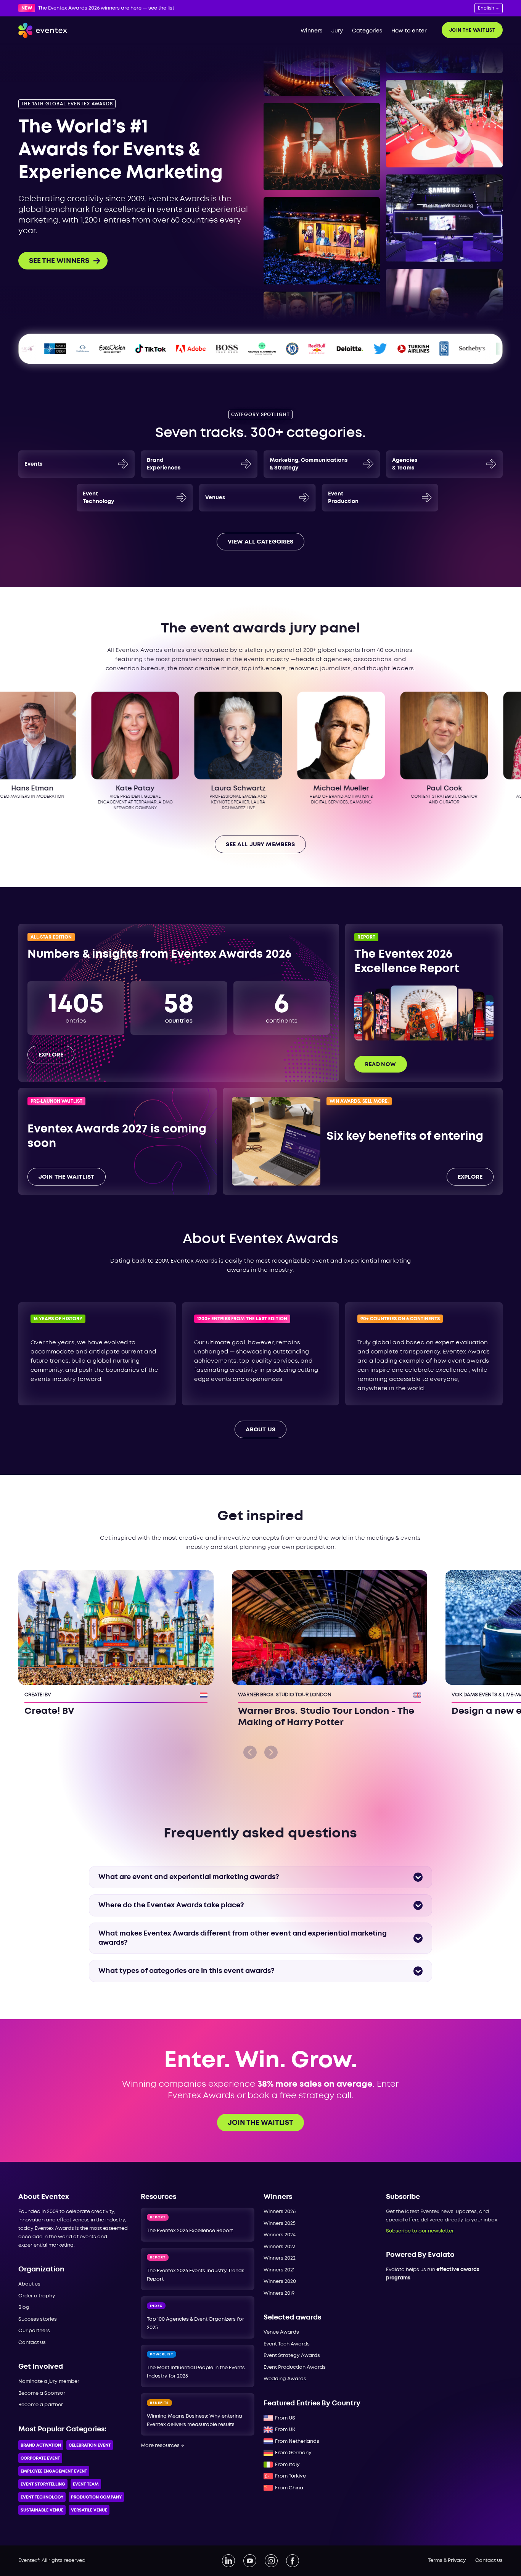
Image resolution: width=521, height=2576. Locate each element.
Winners (311, 31)
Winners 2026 (280, 2212)
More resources (162, 2446)
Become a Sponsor (42, 2393)
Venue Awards (281, 2332)
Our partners (34, 2331)
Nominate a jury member (49, 2382)
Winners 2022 (280, 2258)
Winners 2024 (280, 2235)
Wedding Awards (285, 2379)
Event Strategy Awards (292, 2356)
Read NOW (380, 1065)
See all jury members (260, 845)
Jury (337, 31)
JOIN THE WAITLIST (67, 1177)
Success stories (38, 2319)
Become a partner (41, 2405)
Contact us (32, 2343)
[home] (43, 30)
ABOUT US (260, 1430)
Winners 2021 (279, 2270)
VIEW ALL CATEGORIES (261, 542)
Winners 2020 (280, 2282)
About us (29, 2284)
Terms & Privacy (447, 2561)
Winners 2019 (279, 2293)
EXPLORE (470, 1177)
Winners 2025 (280, 2224)
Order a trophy (37, 2296)
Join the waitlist (472, 30)
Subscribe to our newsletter (420, 2231)
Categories (367, 31)
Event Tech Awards (287, 2344)
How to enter (409, 31)
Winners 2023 (280, 2247)
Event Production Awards (295, 2367)
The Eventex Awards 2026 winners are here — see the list (106, 8)
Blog (24, 2307)
